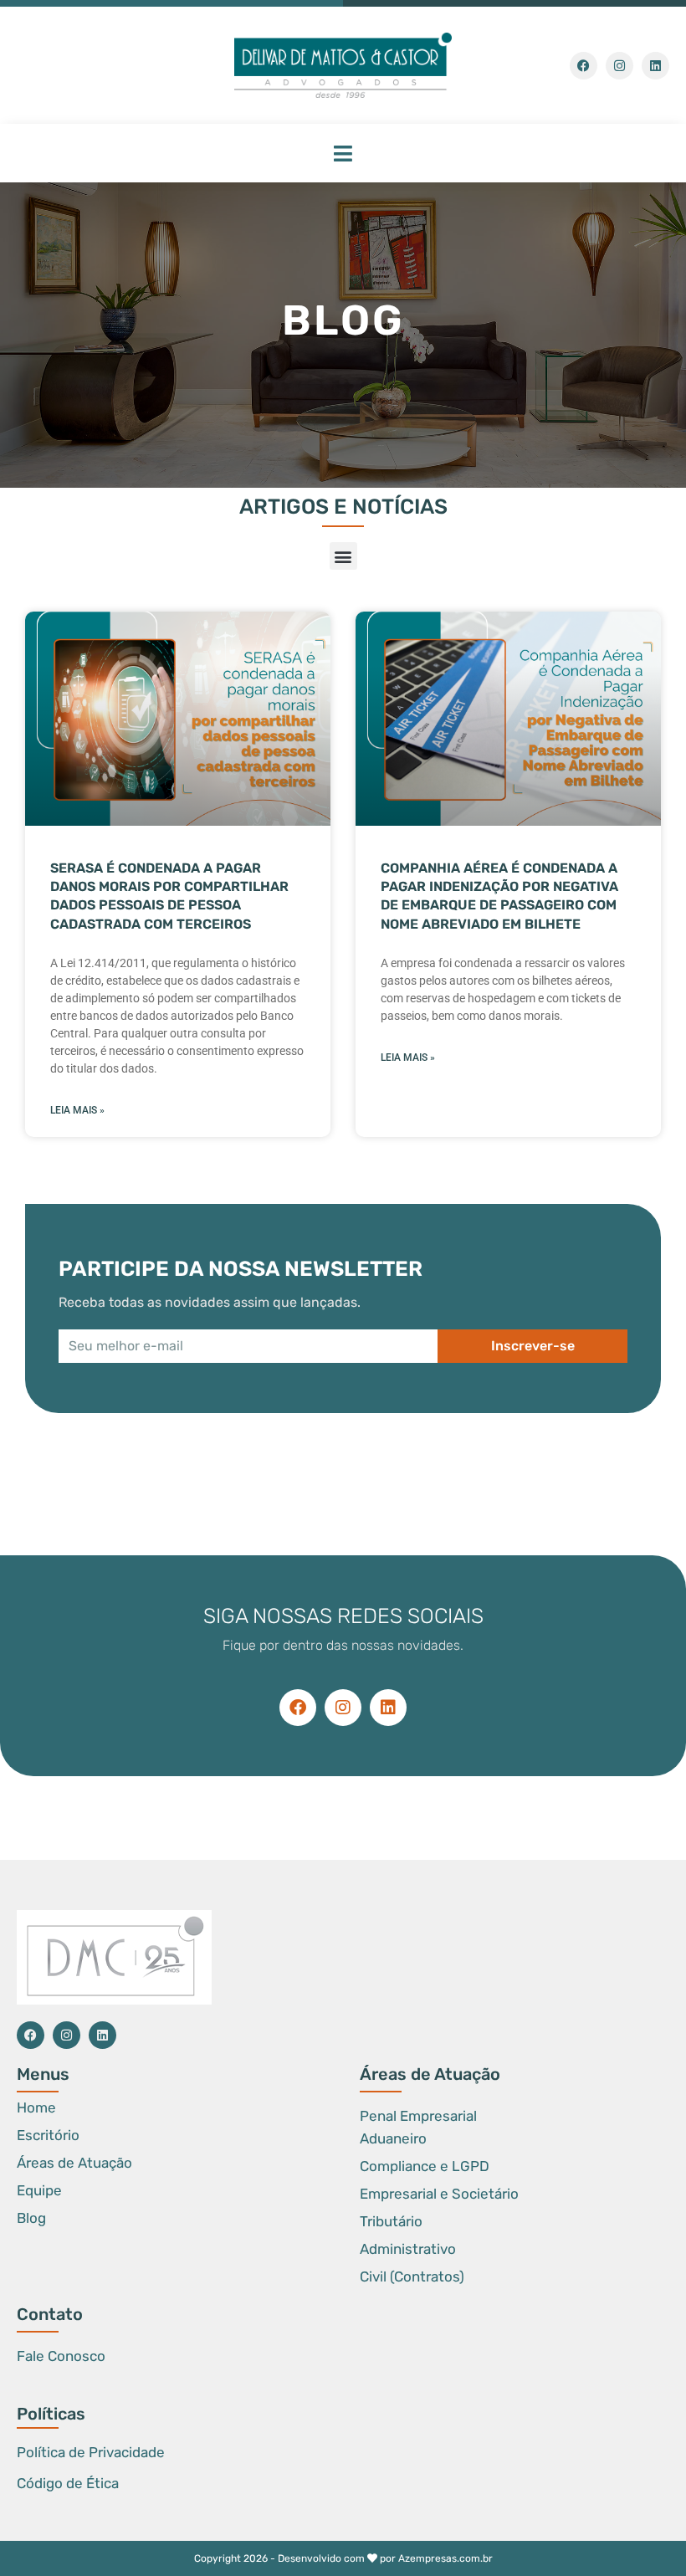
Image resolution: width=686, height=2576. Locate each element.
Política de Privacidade (91, 2452)
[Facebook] (584, 66)
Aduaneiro (393, 2138)
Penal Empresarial (418, 2116)
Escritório (48, 2135)
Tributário (391, 2221)
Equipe (39, 2190)
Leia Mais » (77, 1110)
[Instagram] (619, 66)
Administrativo (408, 2249)
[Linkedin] (655, 66)
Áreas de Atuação (74, 2163)
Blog (31, 2218)
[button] (343, 153)
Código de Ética (68, 2483)
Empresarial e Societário (439, 2194)
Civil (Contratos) (412, 2276)
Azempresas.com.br (445, 2558)
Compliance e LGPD (425, 2166)
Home (36, 2107)
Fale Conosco (61, 2356)
